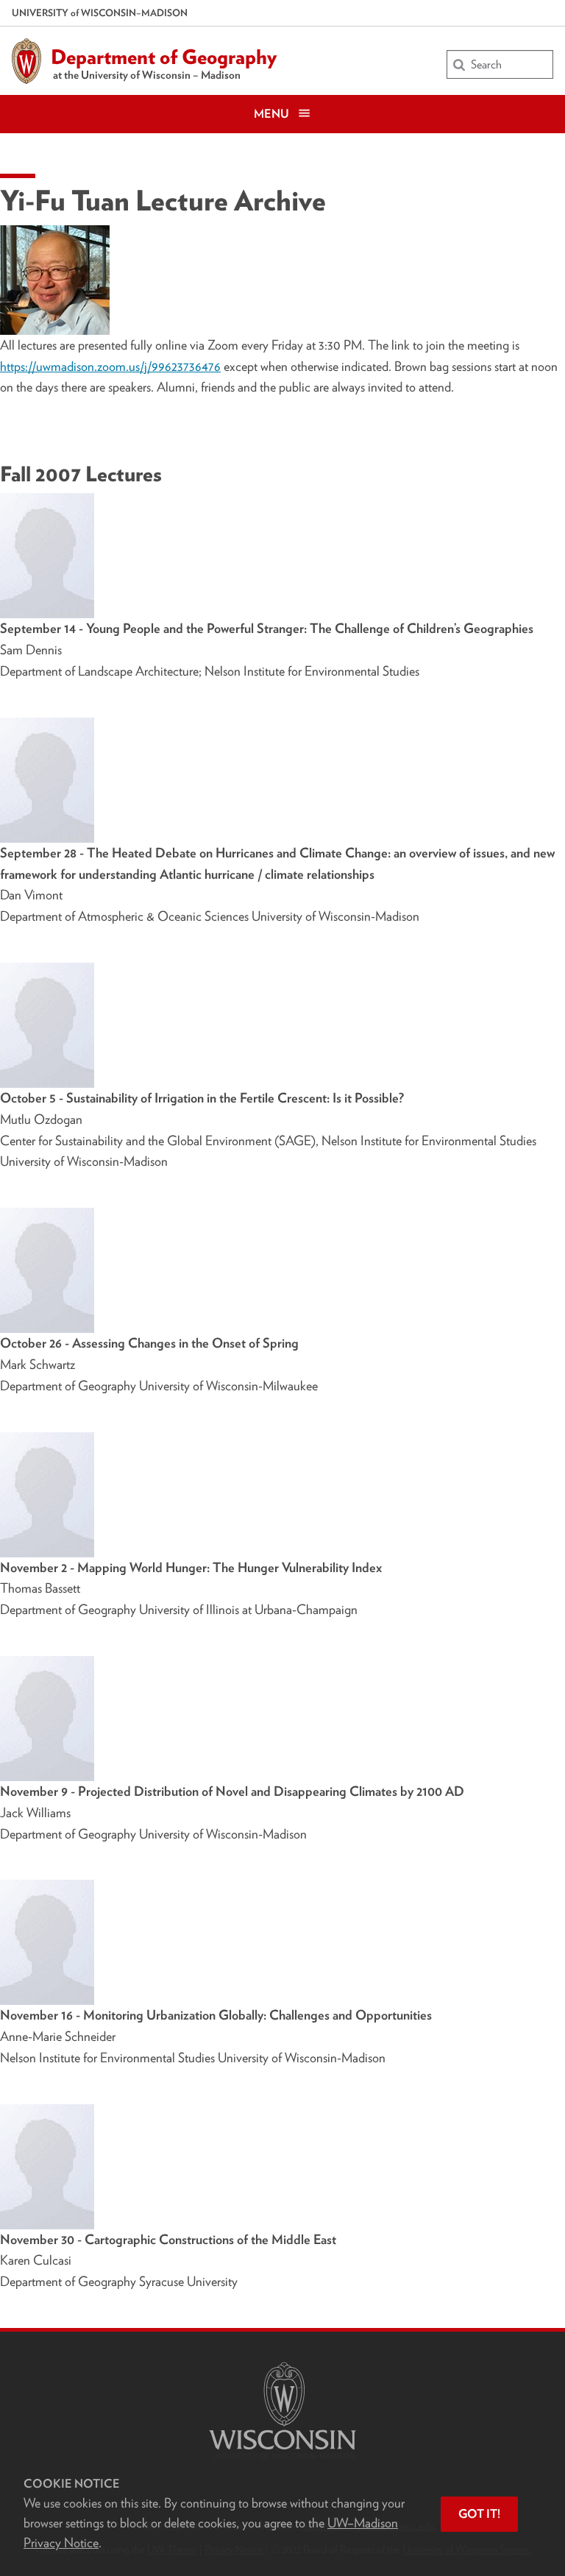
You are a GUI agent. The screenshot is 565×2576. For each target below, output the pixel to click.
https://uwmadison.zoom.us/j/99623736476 (110, 366)
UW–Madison (100, 13)
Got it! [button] (479, 2514)
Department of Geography (164, 57)
